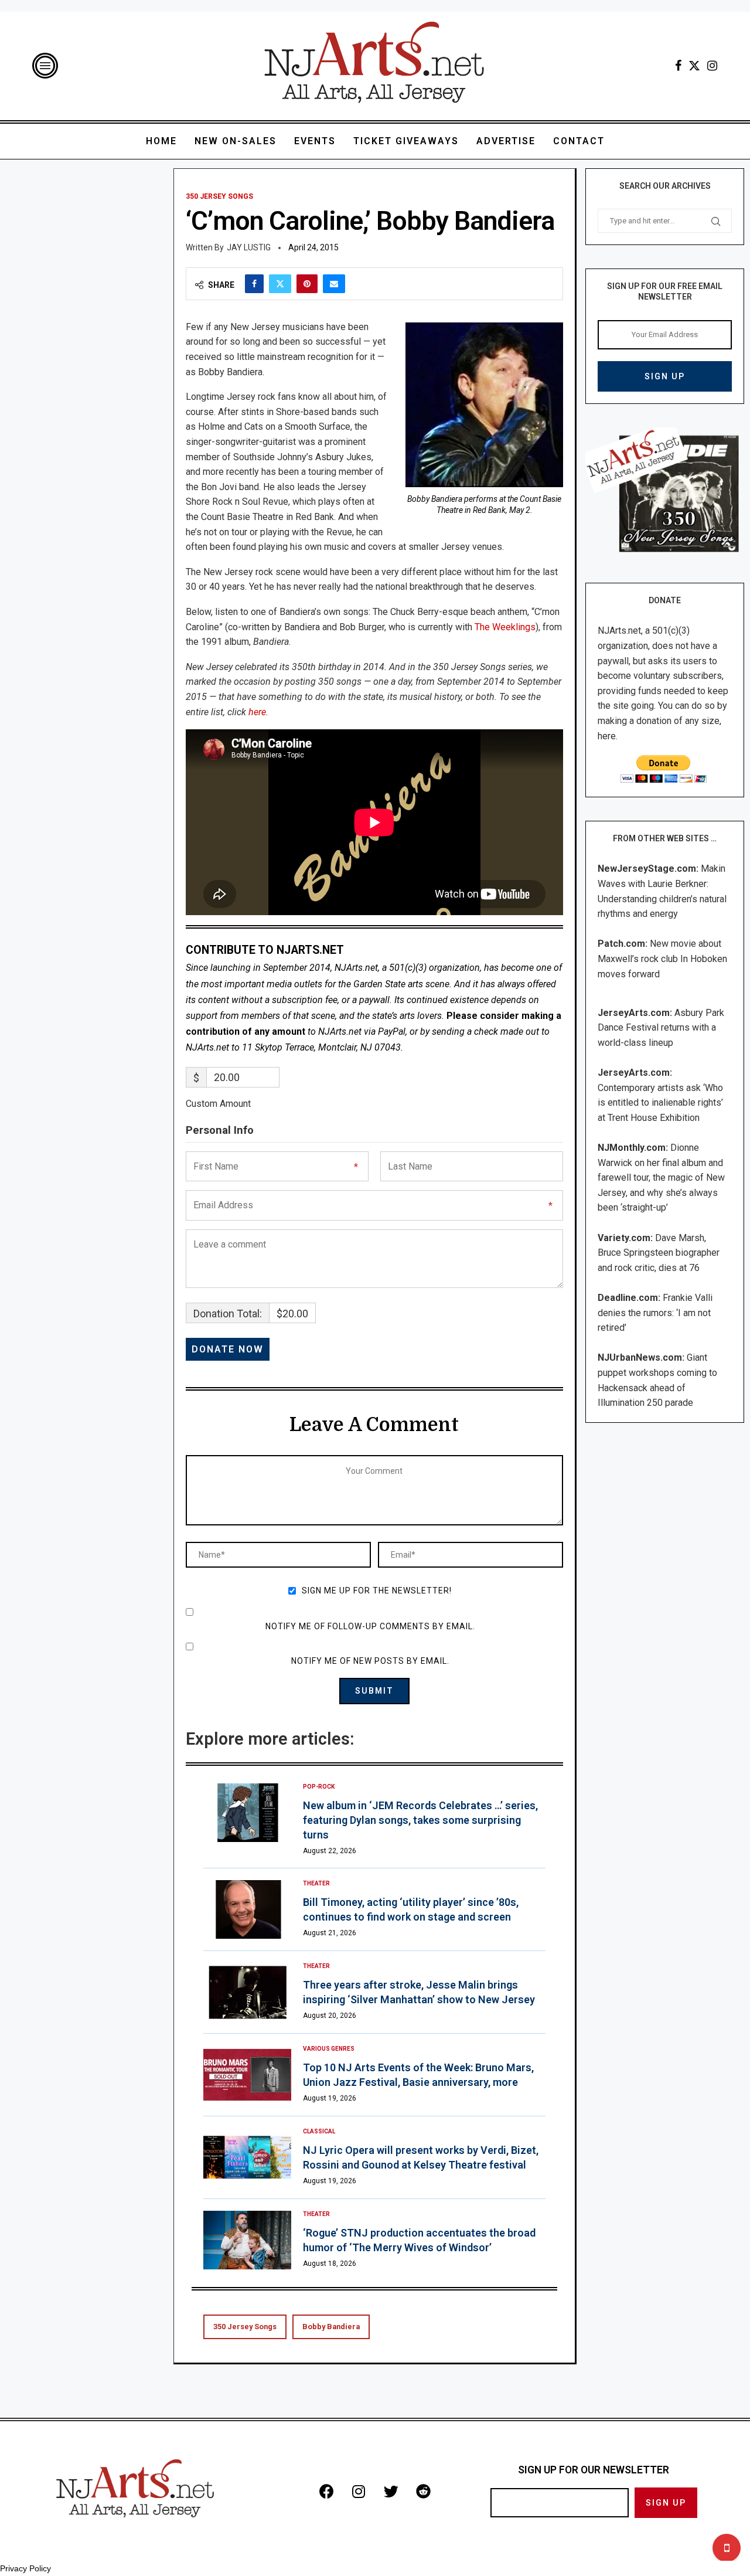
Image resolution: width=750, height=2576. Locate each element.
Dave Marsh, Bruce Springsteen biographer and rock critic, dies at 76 (659, 1253)
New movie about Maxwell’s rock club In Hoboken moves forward (662, 959)
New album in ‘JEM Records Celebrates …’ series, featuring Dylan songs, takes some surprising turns (420, 1820)
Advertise (506, 141)
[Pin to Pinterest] (307, 284)
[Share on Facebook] (254, 284)
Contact (579, 141)
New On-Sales (236, 141)
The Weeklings (505, 627)
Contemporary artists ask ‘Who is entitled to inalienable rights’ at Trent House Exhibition (660, 1103)
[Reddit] (423, 2491)
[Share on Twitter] (280, 284)
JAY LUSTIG (249, 247)
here (257, 712)
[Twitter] (694, 66)
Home (161, 141)
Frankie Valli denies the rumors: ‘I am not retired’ (655, 1313)
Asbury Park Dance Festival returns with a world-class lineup (661, 1028)
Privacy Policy (25, 2568)
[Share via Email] (334, 284)
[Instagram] (712, 66)
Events (315, 141)
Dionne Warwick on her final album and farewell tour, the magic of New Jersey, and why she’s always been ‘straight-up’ (661, 1177)
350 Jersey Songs (245, 2327)
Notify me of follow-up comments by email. (370, 1626)
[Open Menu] (45, 66)
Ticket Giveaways (406, 141)
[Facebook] (678, 66)
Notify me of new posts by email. (370, 1661)
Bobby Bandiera (331, 2327)
